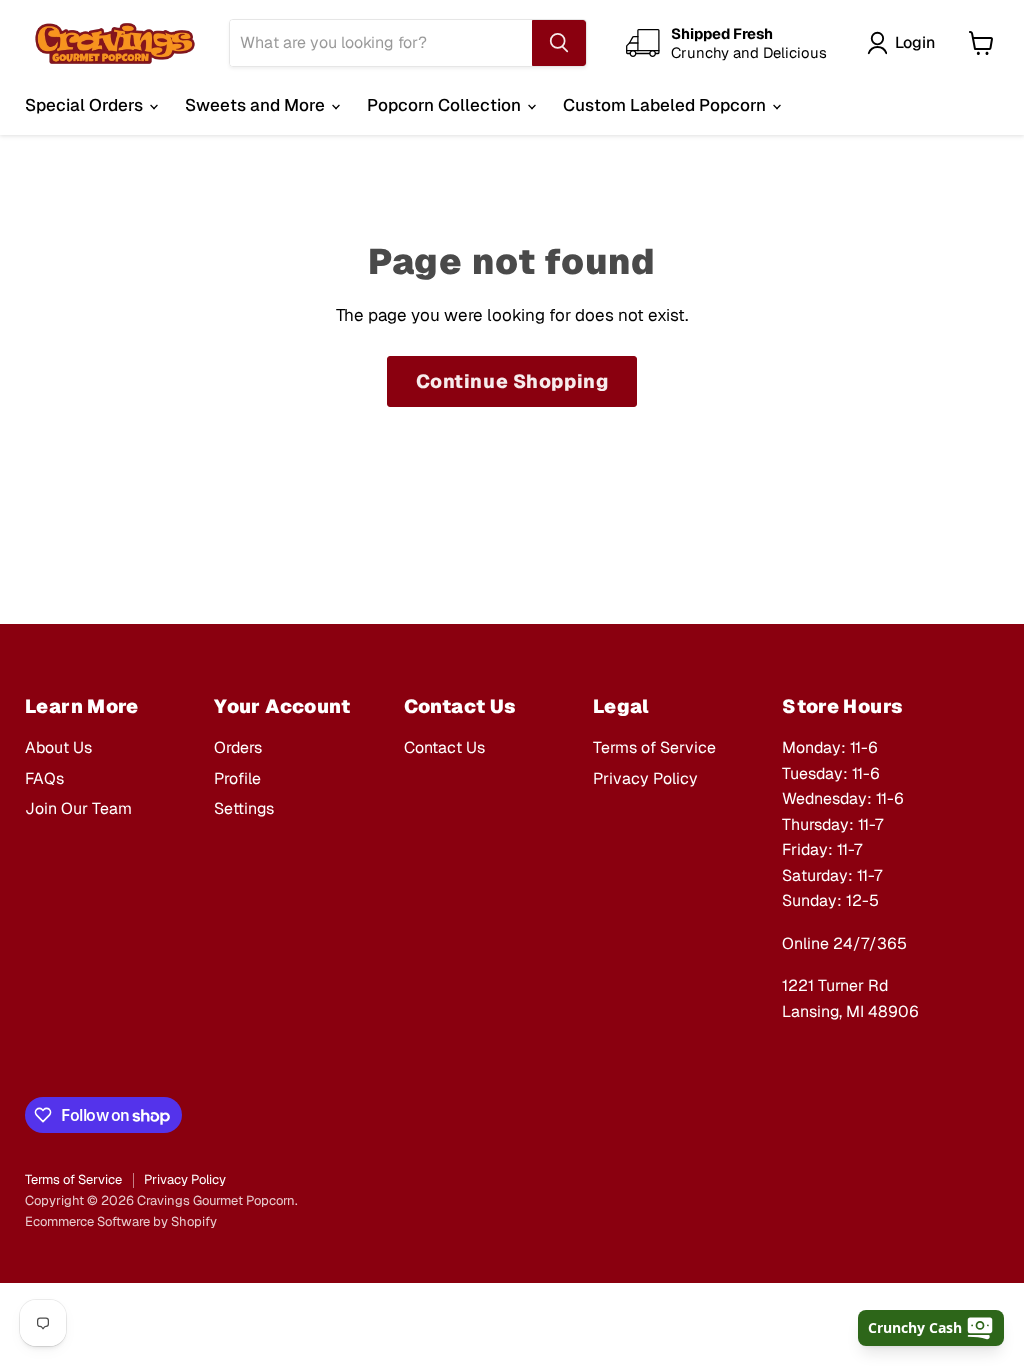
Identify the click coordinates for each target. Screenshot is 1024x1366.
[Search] (559, 43)
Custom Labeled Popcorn (666, 105)
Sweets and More (257, 105)
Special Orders (86, 105)
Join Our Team (78, 808)
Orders (238, 747)
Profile (237, 778)
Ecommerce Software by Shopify (121, 1221)
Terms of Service (654, 747)
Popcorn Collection (446, 105)
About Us (58, 747)
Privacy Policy (645, 778)
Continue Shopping (512, 381)
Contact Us (444, 747)
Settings (244, 808)
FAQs (44, 778)
